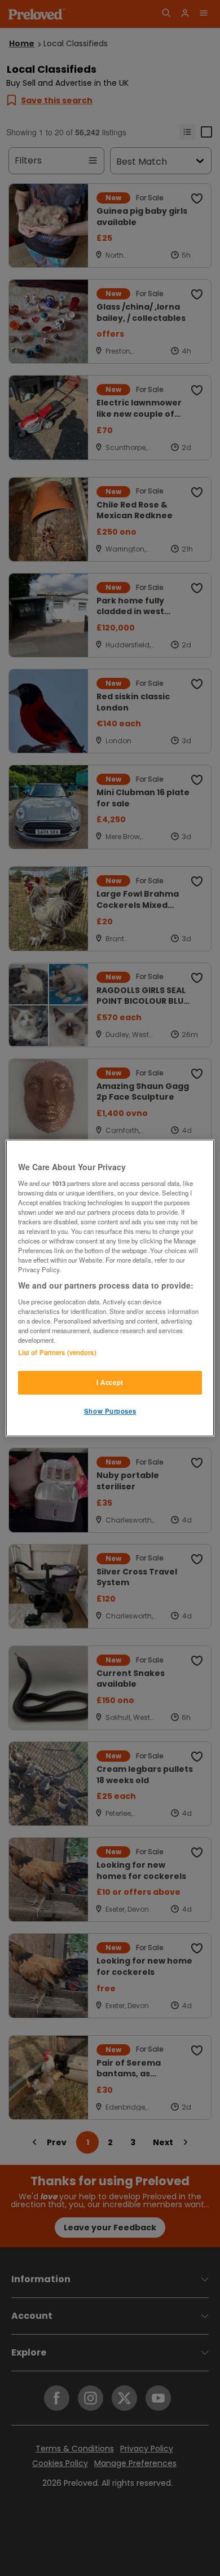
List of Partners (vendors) (57, 1352)
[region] (110, 1288)
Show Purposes (110, 1411)
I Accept (110, 1382)
